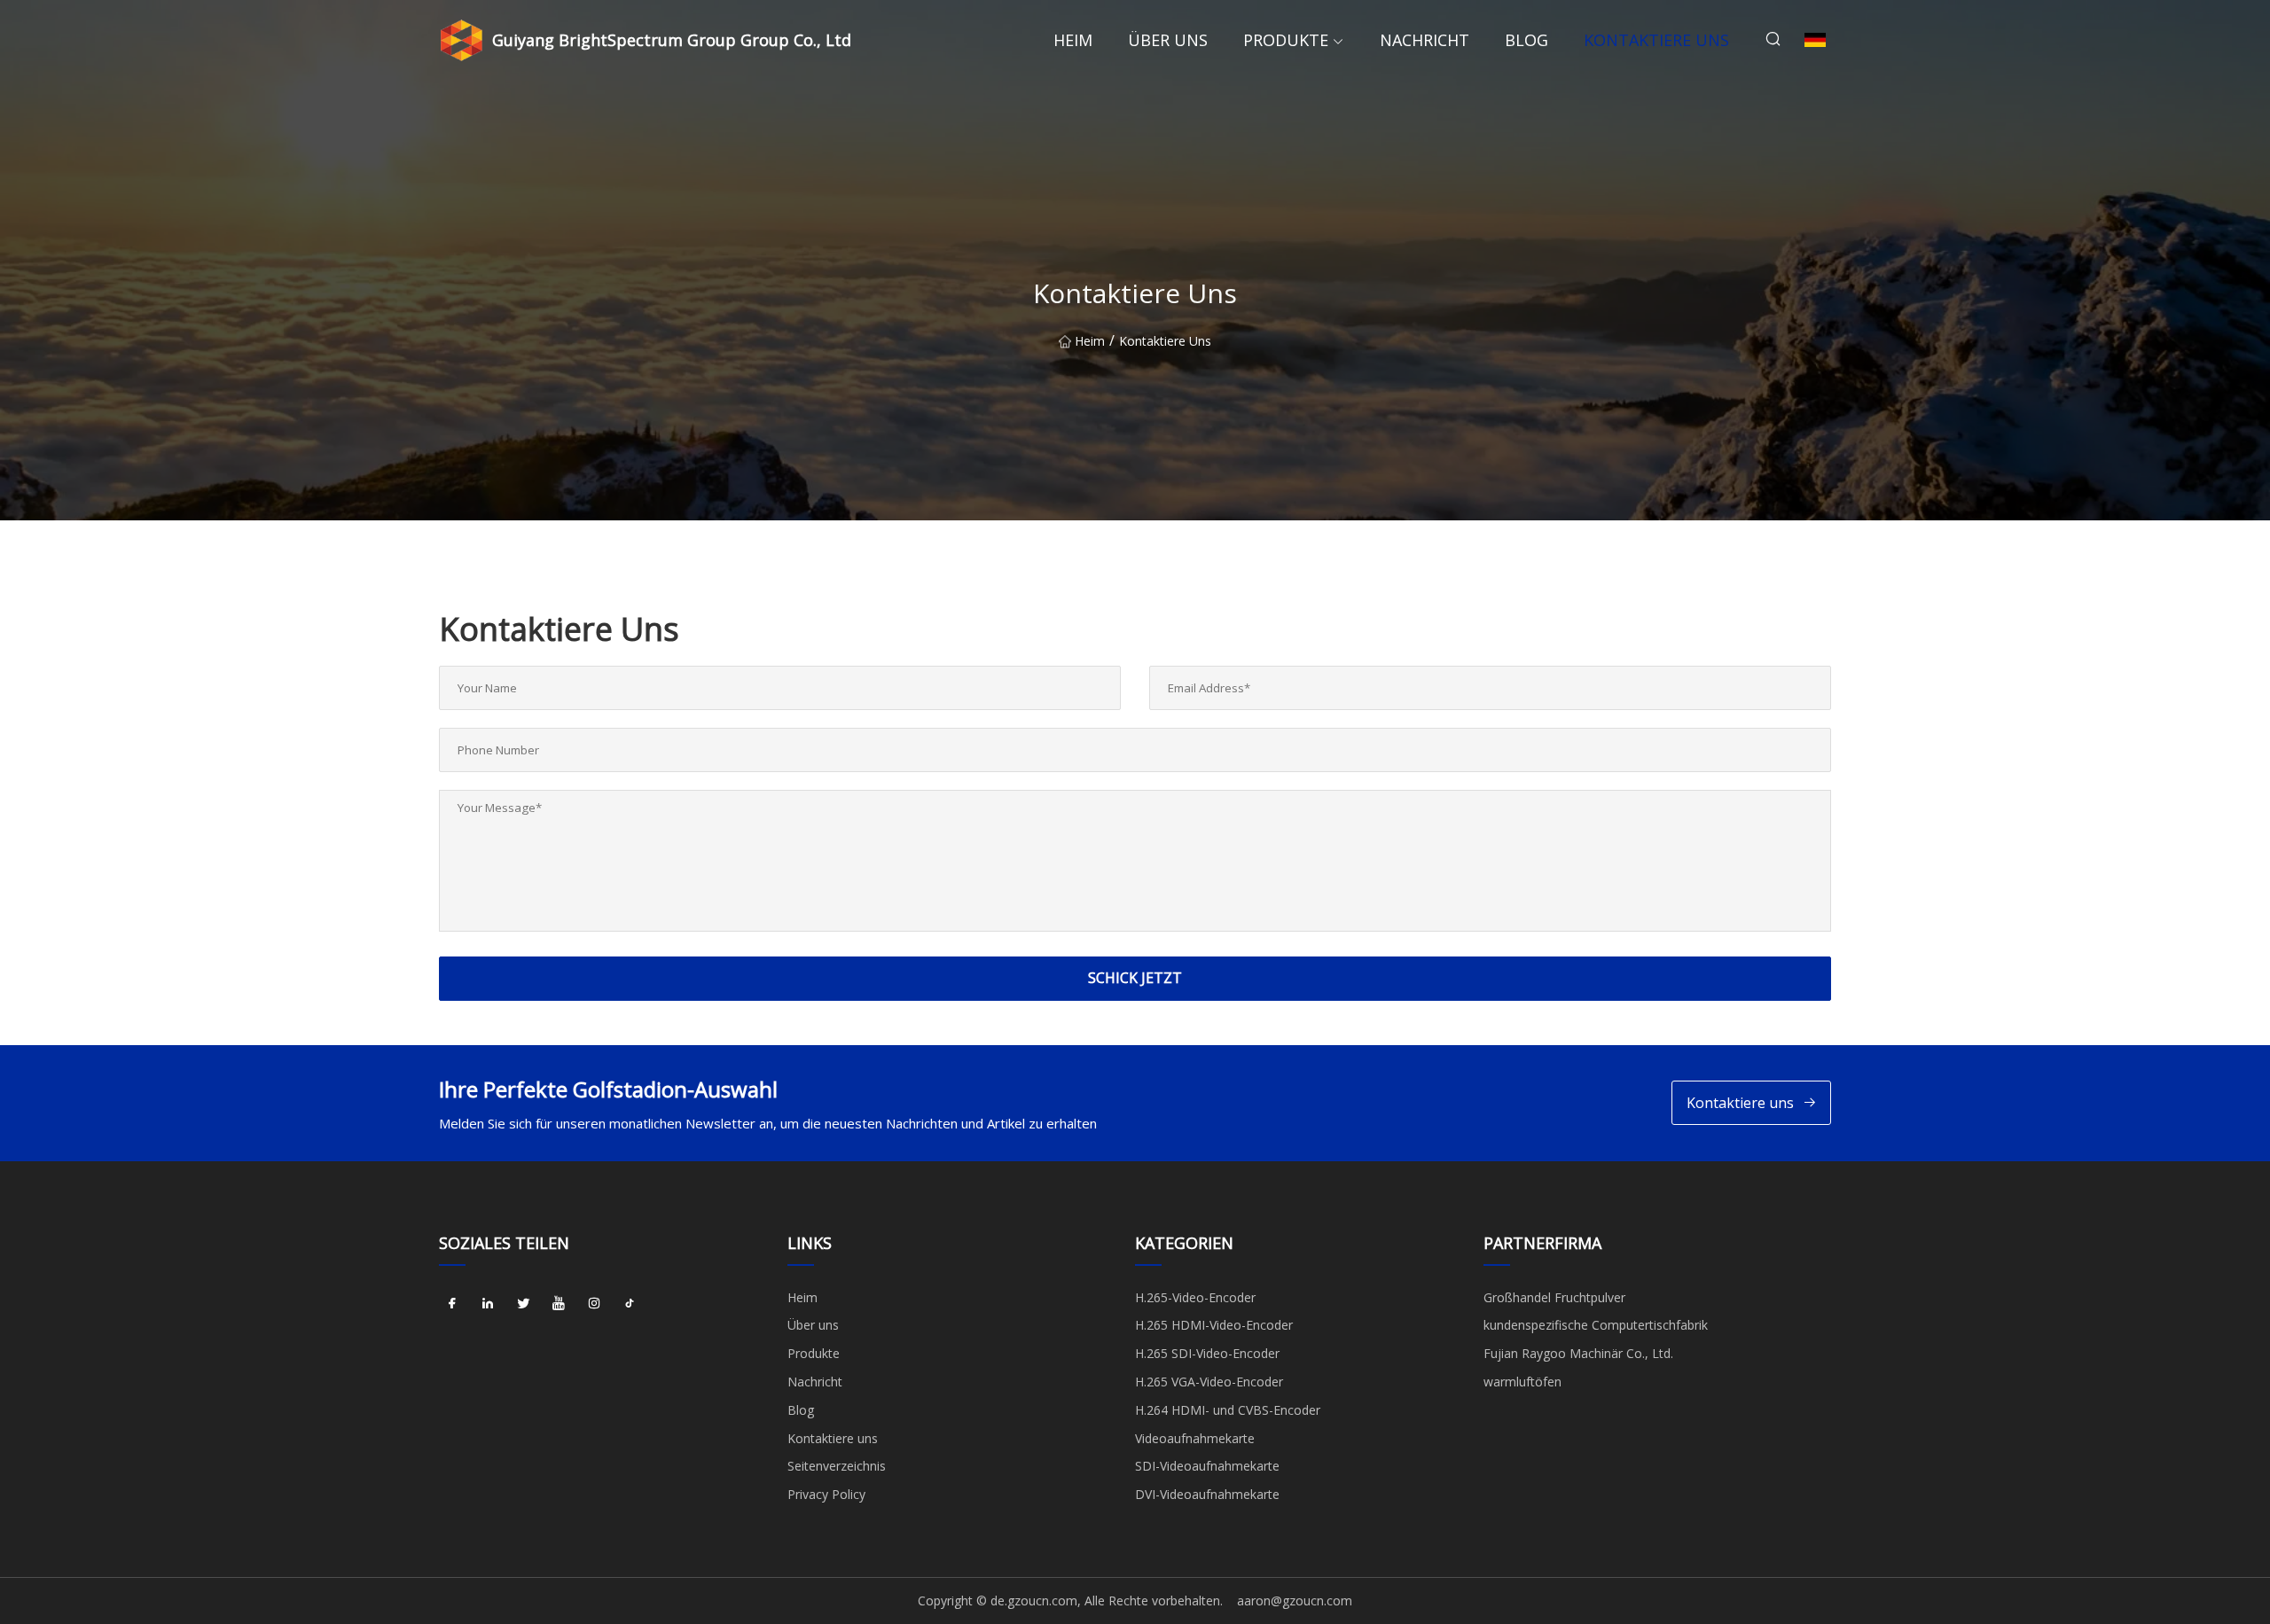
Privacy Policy (826, 1494)
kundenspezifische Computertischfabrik (1596, 1325)
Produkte (1286, 40)
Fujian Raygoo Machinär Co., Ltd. (1578, 1353)
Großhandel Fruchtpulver (1554, 1297)
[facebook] (452, 1304)
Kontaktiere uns (1656, 40)
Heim (1073, 40)
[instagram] (594, 1304)
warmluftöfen (1522, 1382)
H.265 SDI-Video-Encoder (1207, 1353)
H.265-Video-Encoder (1195, 1297)
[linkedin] (488, 1304)
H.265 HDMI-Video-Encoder (1214, 1325)
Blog (1526, 40)
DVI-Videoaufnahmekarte (1207, 1494)
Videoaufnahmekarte (1195, 1438)
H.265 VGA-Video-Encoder (1209, 1382)
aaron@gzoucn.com (1295, 1601)
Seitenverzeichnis (837, 1466)
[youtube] (559, 1304)
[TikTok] (630, 1304)
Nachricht (1425, 40)
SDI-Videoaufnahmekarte (1207, 1466)
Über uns (1168, 40)
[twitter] (523, 1304)
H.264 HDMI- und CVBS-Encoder (1228, 1410)
